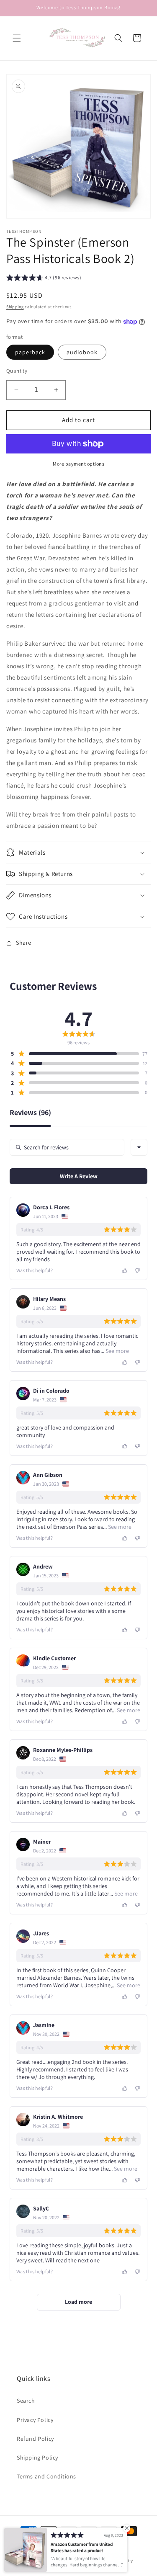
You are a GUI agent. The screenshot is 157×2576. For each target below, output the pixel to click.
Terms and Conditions (46, 2476)
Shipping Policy (37, 2458)
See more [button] (117, 1351)
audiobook (82, 352)
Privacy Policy (35, 2420)
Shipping (15, 307)
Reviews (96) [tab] (30, 1113)
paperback (30, 352)
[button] (17, 38)
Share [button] (24, 943)
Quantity (17, 371)
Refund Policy (35, 2439)
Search (26, 2401)
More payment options (78, 464)
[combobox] (139, 1147)
